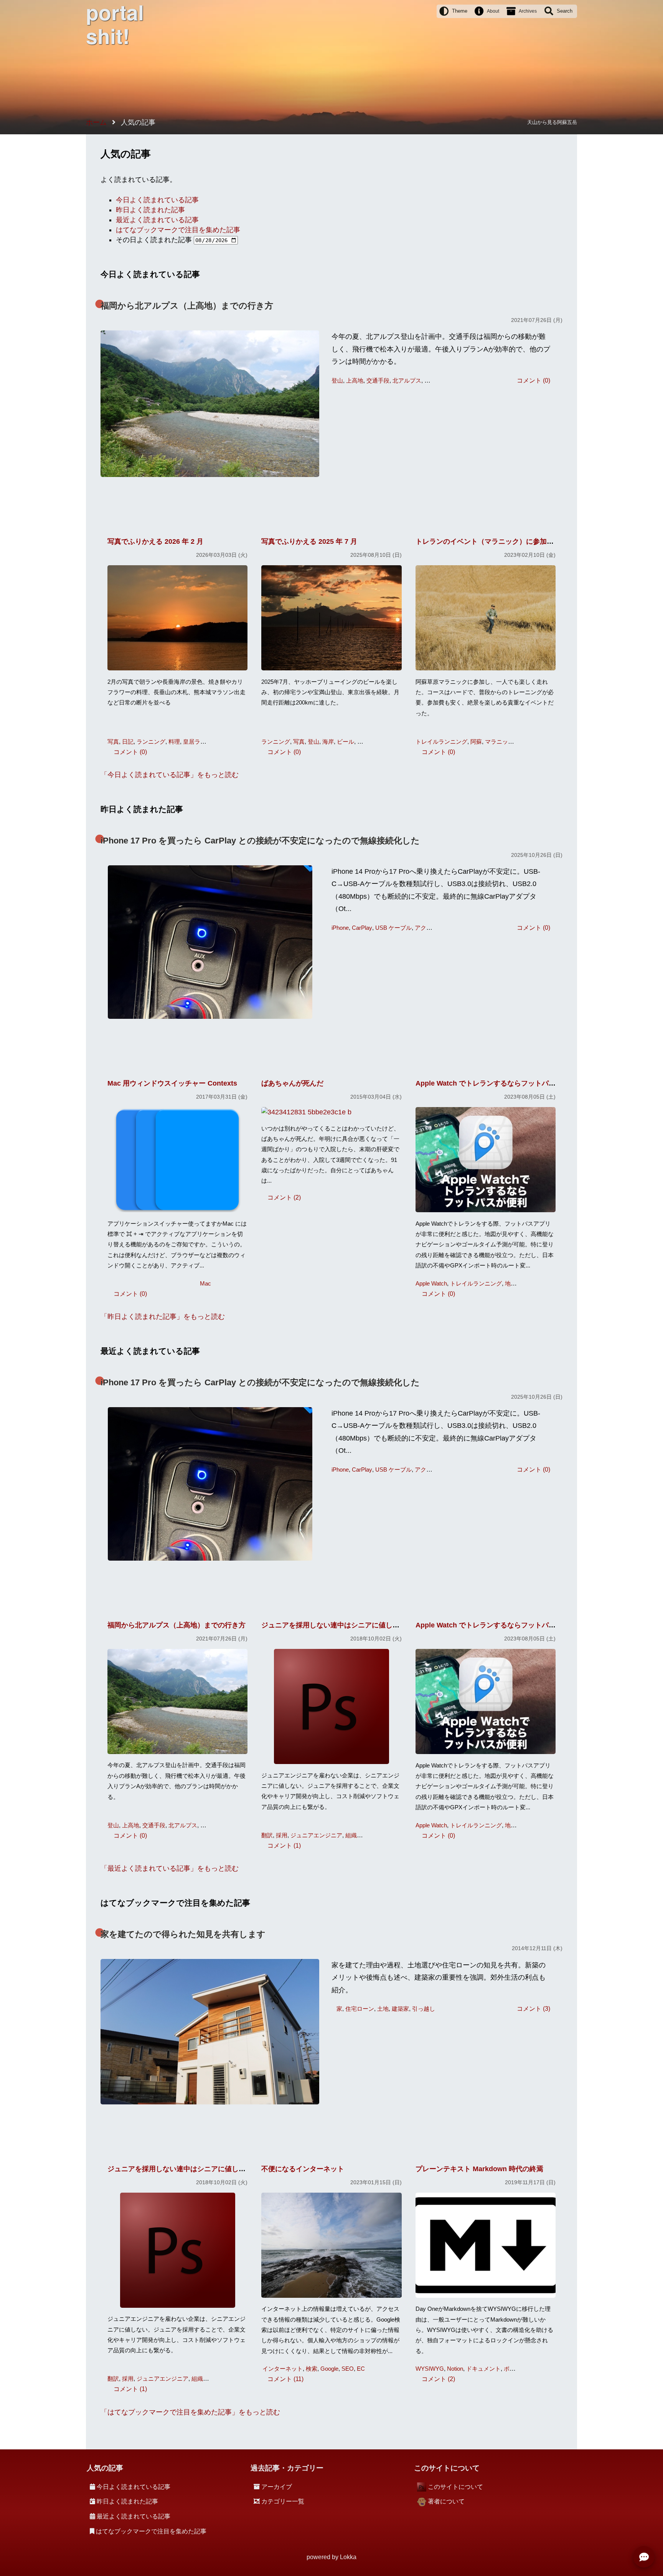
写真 (113, 742)
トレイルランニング (441, 742)
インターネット (283, 2369)
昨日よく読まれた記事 (150, 210)
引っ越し (424, 2009)
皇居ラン (195, 742)
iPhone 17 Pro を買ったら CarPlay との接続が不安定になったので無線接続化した (260, 841)
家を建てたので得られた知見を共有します (183, 1934)
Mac (205, 1283)
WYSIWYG (430, 2369)
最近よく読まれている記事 (157, 220)
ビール (346, 742)
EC (361, 2369)
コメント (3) (534, 2008)
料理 (174, 742)
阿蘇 (476, 742)
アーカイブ (277, 2487)
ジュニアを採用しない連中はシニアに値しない (334, 1625)
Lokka (348, 2557)
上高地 (355, 380)
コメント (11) (285, 2379)
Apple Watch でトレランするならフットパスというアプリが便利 (517, 1083)
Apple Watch (431, 1283)
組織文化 (357, 1835)
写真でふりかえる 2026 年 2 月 (155, 541)
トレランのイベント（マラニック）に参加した (488, 541)
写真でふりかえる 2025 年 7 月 (309, 541)
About (493, 11)
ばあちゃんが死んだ (292, 1083)
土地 (383, 2009)
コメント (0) (534, 380)
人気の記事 (105, 2468)
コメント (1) (284, 1845)
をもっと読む (173, 775)
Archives (528, 11)
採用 (282, 1835)
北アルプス (407, 380)
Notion (455, 2369)
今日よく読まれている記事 (157, 200)
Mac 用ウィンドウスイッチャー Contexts (172, 1083)
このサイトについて (455, 2487)
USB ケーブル (393, 928)
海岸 (328, 742)
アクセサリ (429, 928)
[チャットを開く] (644, 2557)
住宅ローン (360, 2009)
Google (329, 2369)
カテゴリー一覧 (283, 2501)
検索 (312, 2369)
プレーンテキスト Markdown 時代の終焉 (479, 2169)
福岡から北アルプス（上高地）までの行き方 (187, 306)
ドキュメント (483, 2369)
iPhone (340, 928)
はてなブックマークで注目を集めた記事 (178, 230)
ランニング (151, 742)
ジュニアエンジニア (316, 1835)
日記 (128, 742)
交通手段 (378, 380)
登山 (337, 380)
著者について (446, 2501)
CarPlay (362, 928)
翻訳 (267, 1835)
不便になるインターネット (303, 2169)
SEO (348, 2369)
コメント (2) (284, 1197)
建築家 (400, 2009)
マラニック (499, 742)
